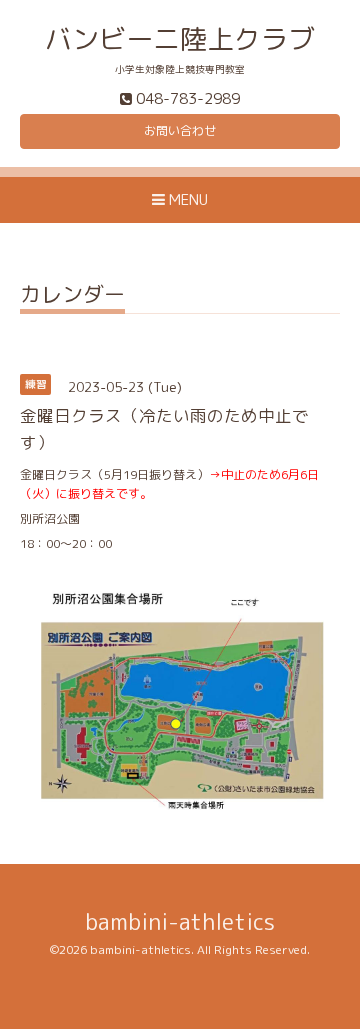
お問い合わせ (180, 130)
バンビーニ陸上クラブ (180, 39)
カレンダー (72, 296)
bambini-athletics (180, 921)
